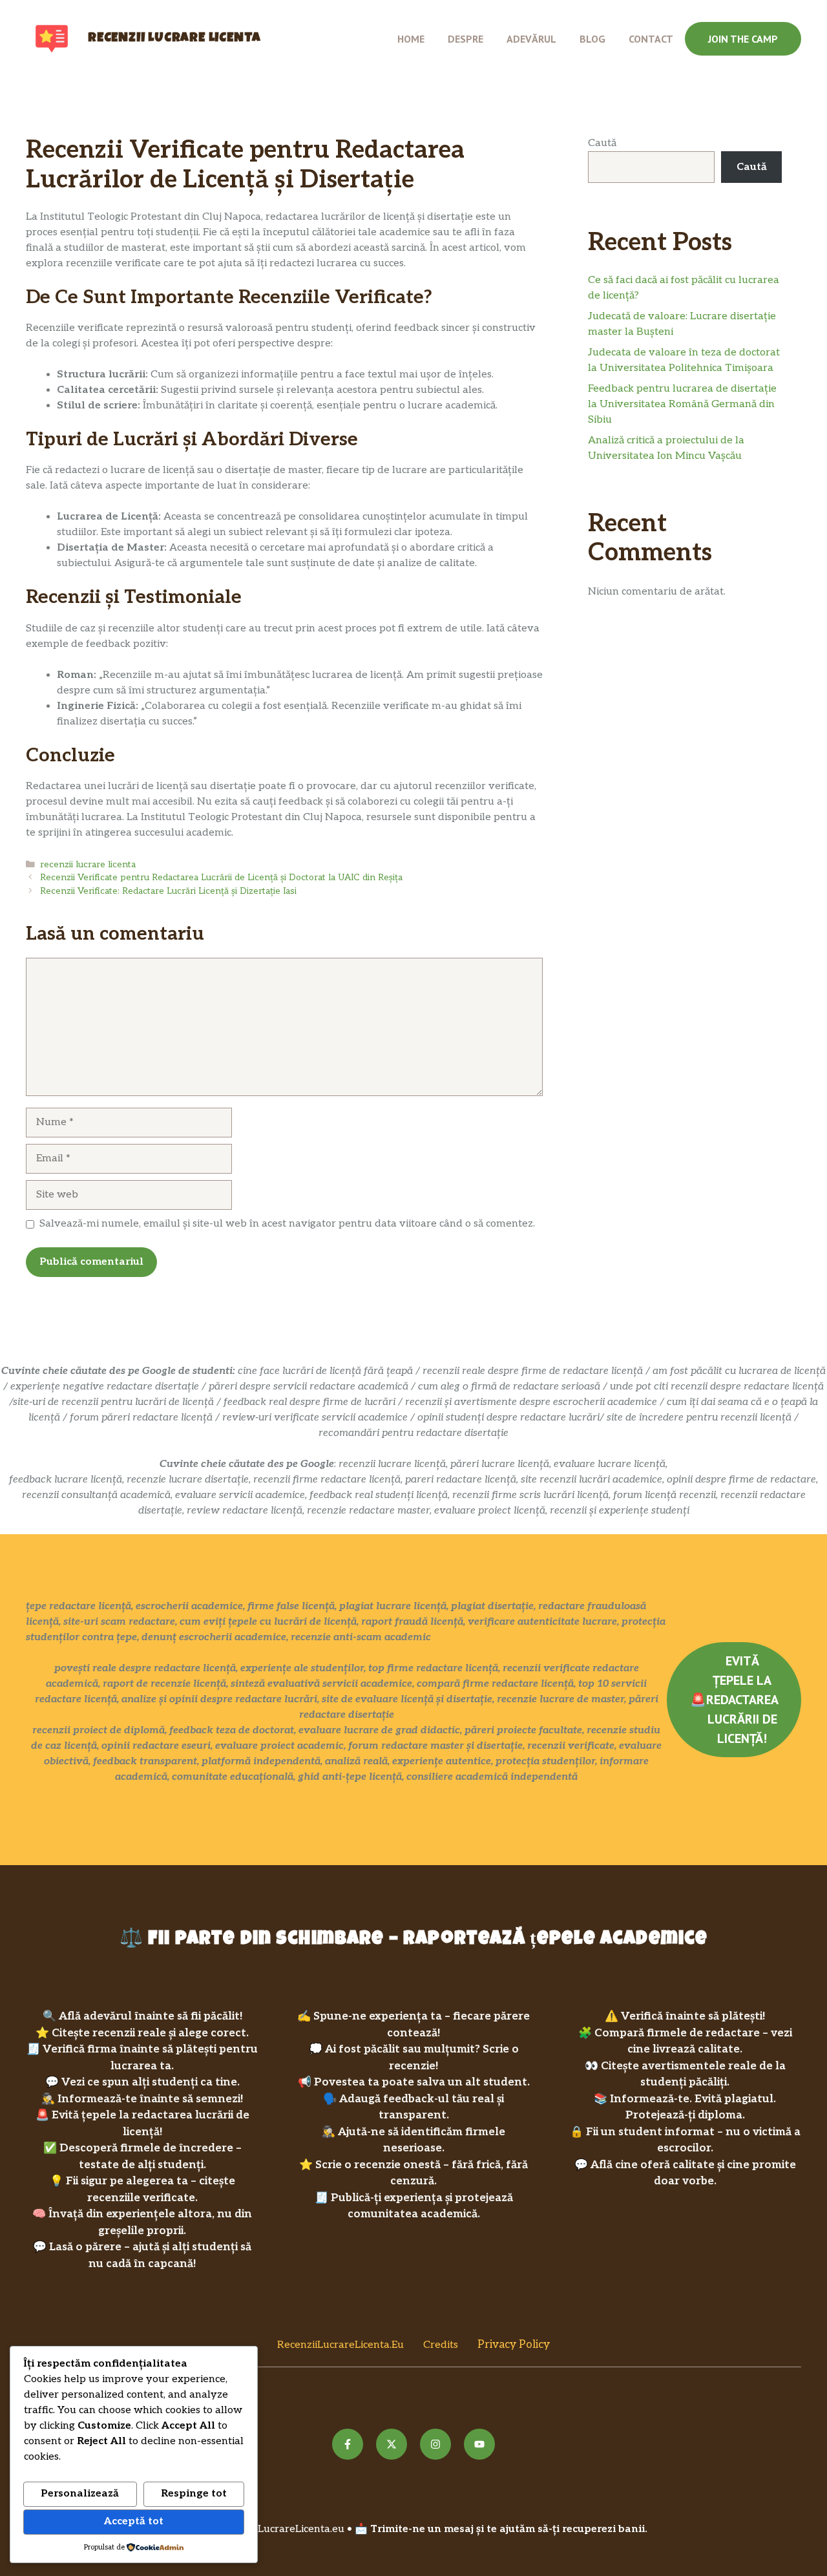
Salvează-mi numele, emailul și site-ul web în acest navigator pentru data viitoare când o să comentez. (287, 1224)
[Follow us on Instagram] (435, 2444)
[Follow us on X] (392, 2444)
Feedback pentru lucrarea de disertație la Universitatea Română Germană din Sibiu (682, 404)
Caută (602, 143)
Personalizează (80, 2494)
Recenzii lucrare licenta (174, 39)
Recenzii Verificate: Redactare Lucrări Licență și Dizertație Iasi (168, 891)
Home (411, 39)
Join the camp (743, 39)
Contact (651, 39)
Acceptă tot (134, 2521)
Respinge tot (194, 2494)
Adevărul (531, 39)
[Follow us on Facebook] (348, 2444)
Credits (441, 2345)
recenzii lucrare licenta (88, 865)
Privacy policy (514, 2345)
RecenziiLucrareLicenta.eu (340, 2345)
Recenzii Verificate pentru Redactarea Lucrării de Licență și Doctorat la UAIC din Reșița (221, 878)
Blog (592, 39)
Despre (466, 39)
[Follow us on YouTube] (479, 2444)
